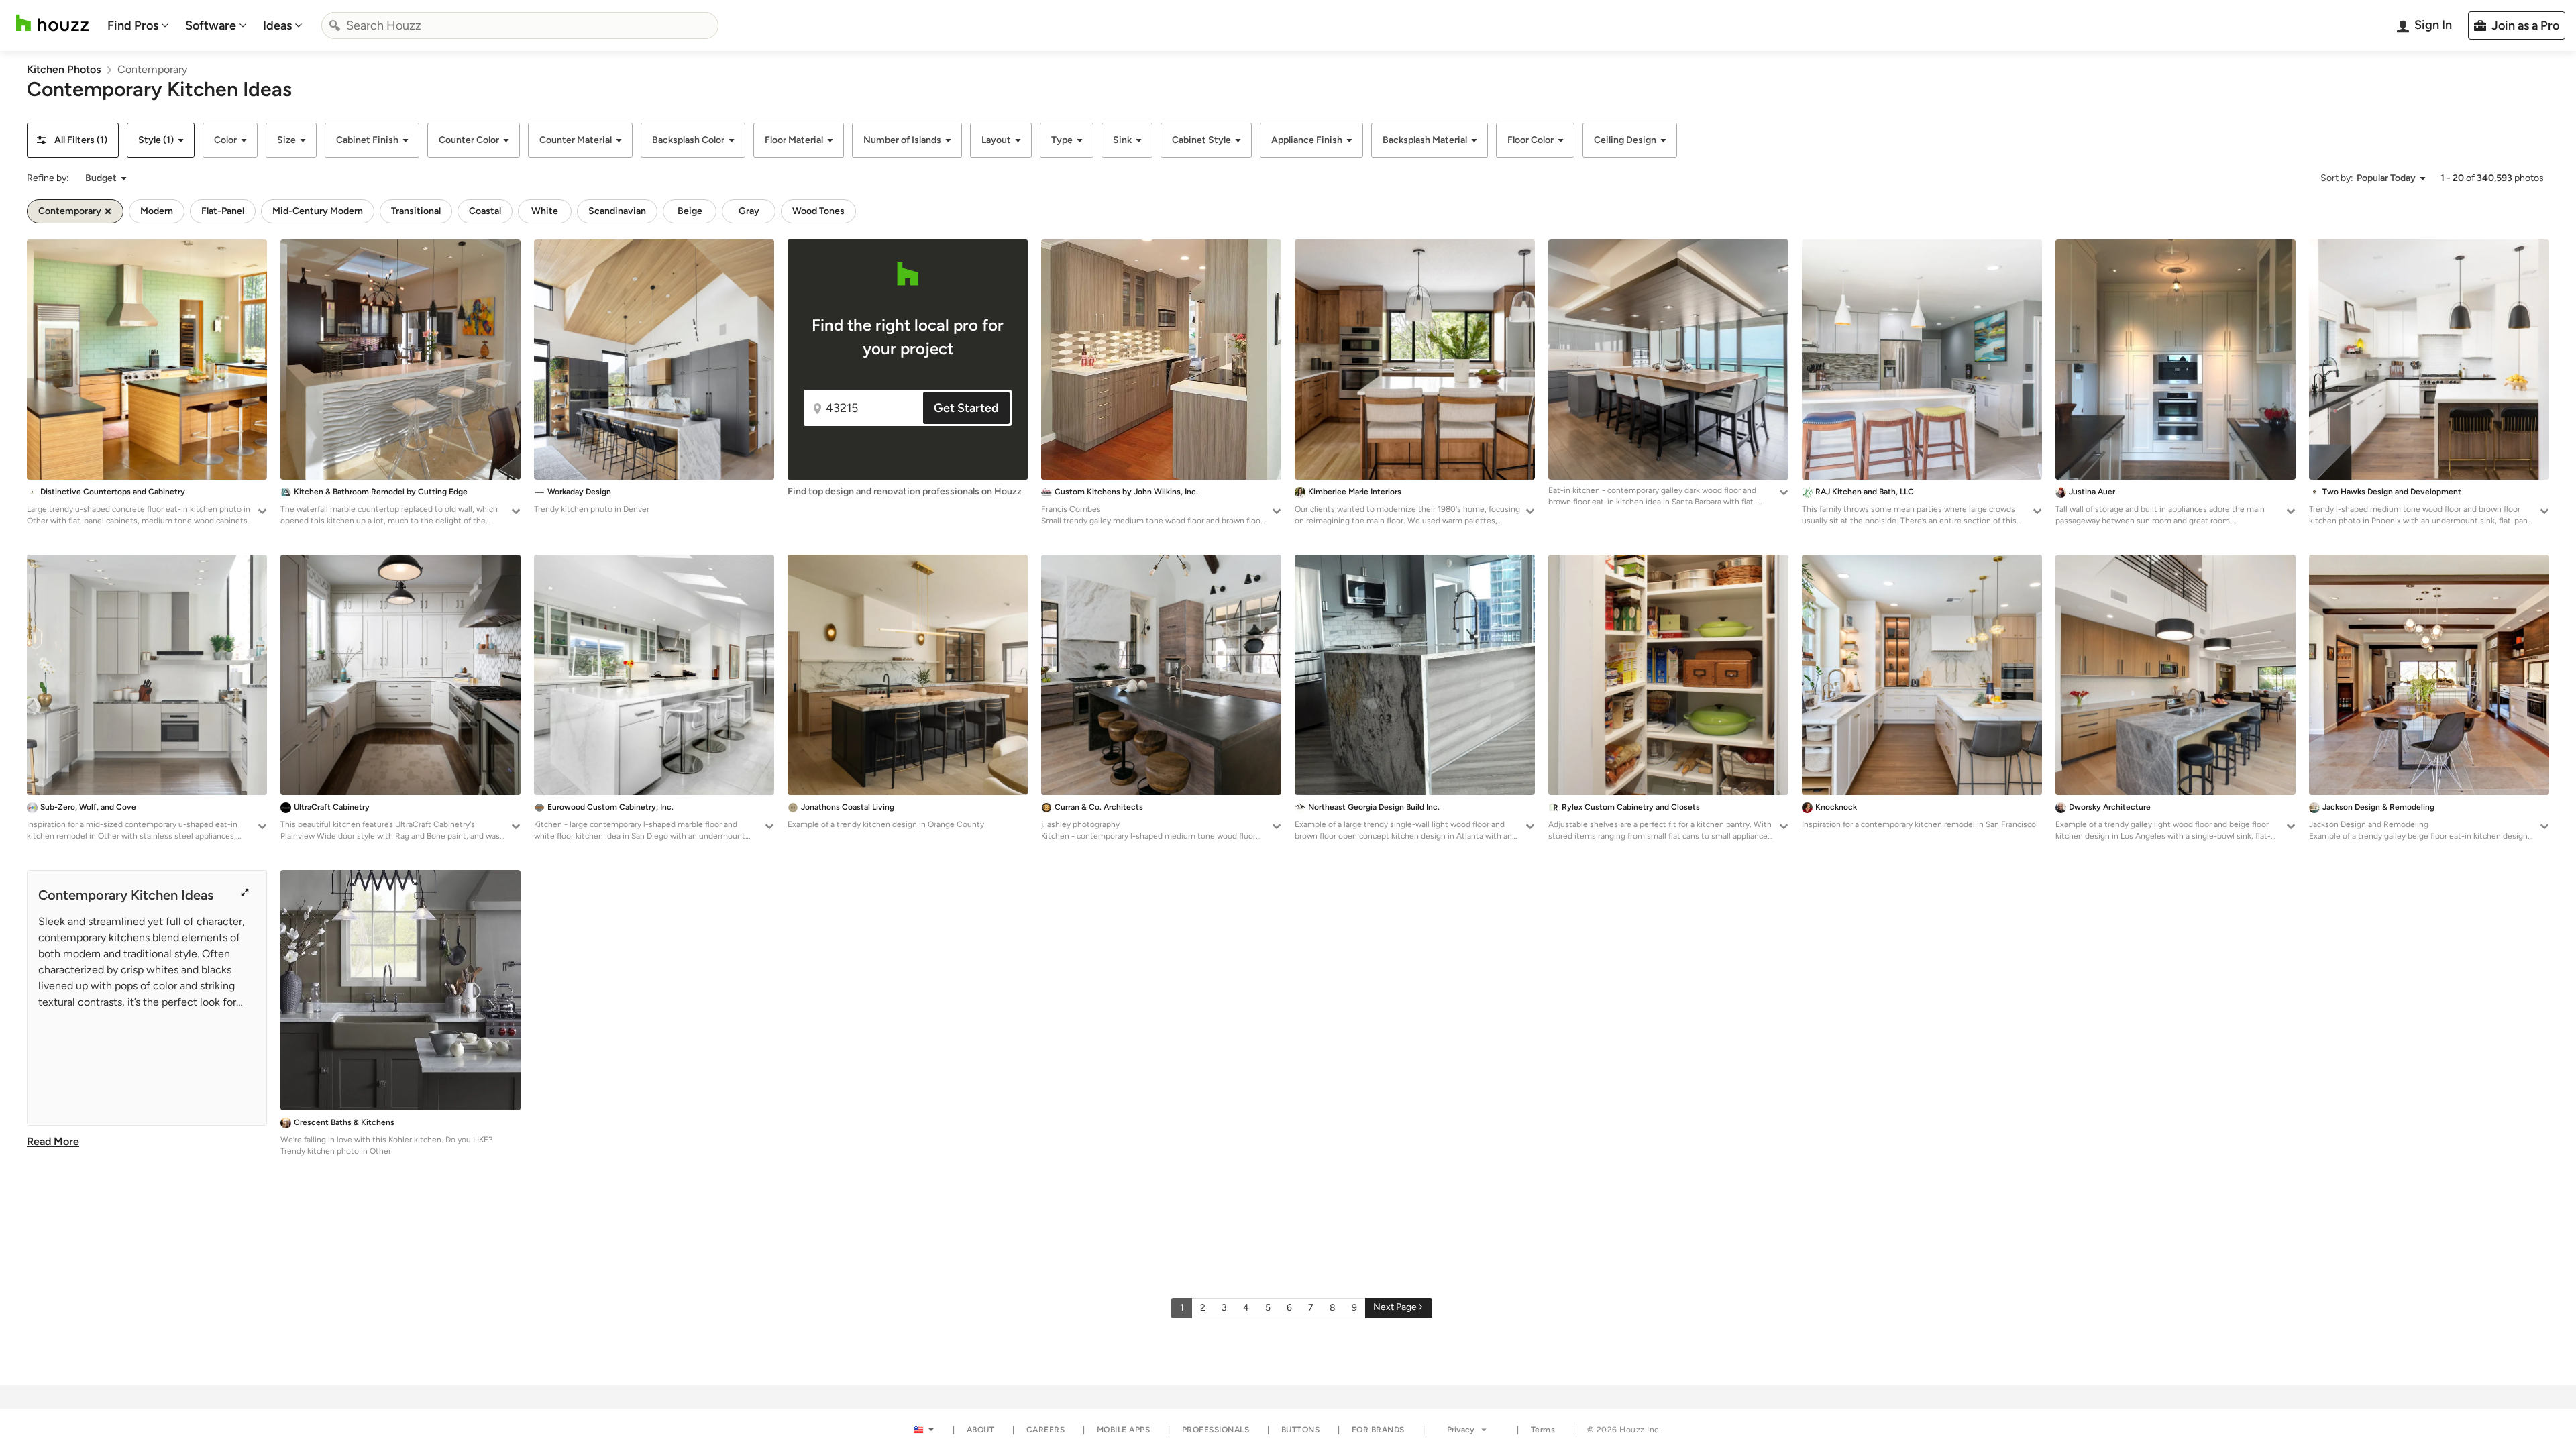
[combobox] (520, 25)
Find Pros (133, 25)
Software (211, 25)
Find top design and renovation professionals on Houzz (905, 491)
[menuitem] (138, 25)
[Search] (335, 25)
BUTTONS (1301, 1430)
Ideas (277, 25)
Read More (53, 1141)
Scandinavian (617, 211)
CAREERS (1046, 1430)
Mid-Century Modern (318, 211)
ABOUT (981, 1430)
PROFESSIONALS (1216, 1430)
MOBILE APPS (1124, 1430)
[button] (73, 140)
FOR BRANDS (1378, 1430)
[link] (64, 69)
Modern (157, 211)
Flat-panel (223, 211)
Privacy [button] (1461, 1430)
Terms (1543, 1430)
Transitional (416, 211)
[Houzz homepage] (52, 23)
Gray (749, 211)
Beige (690, 211)
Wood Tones (818, 211)
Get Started (966, 408)
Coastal (485, 211)
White (545, 211)
